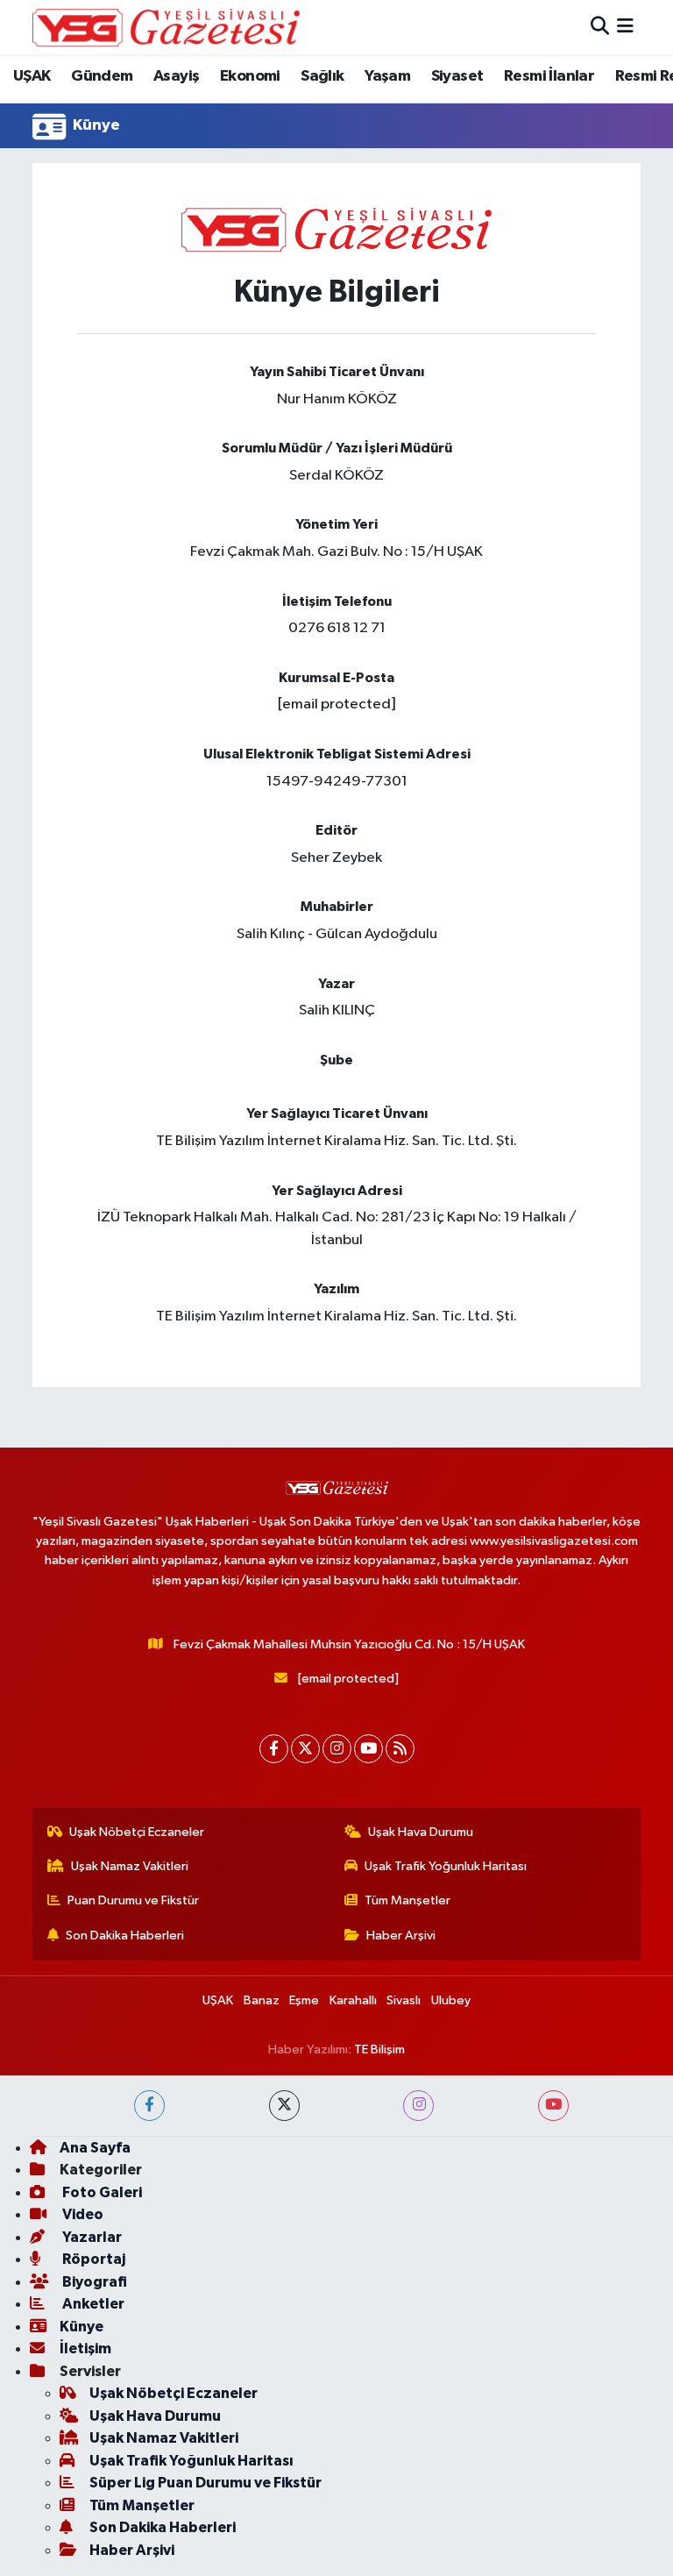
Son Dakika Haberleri (125, 1936)
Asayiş (176, 76)
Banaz (262, 2000)
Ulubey (451, 2000)
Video (81, 2214)
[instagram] (418, 2106)
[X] (305, 1749)
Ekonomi (250, 76)
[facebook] (149, 2106)
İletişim (85, 2348)
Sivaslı (404, 2000)
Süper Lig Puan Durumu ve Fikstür (205, 2483)
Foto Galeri (101, 2192)
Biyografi (93, 2282)
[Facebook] (274, 1749)
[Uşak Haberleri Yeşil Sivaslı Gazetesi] (166, 27)
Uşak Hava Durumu (421, 1832)
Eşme (304, 2000)
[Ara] (600, 27)
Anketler (92, 2304)
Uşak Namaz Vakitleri (130, 1866)
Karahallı (353, 2000)
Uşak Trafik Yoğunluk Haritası (446, 1866)
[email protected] (336, 704)
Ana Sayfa (95, 2148)
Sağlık (322, 76)
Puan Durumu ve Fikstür (133, 1900)
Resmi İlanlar (549, 76)
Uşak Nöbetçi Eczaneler (137, 1832)
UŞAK (32, 76)
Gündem (102, 76)
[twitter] (284, 2106)
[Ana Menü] (625, 27)
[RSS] (400, 1749)
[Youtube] (368, 1749)
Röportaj (92, 2259)
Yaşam (387, 76)
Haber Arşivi (401, 1936)
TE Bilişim (379, 2049)
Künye (81, 2327)
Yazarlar (91, 2237)
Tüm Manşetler (407, 1900)
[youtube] (553, 2106)
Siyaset (457, 76)
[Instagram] (337, 1749)
